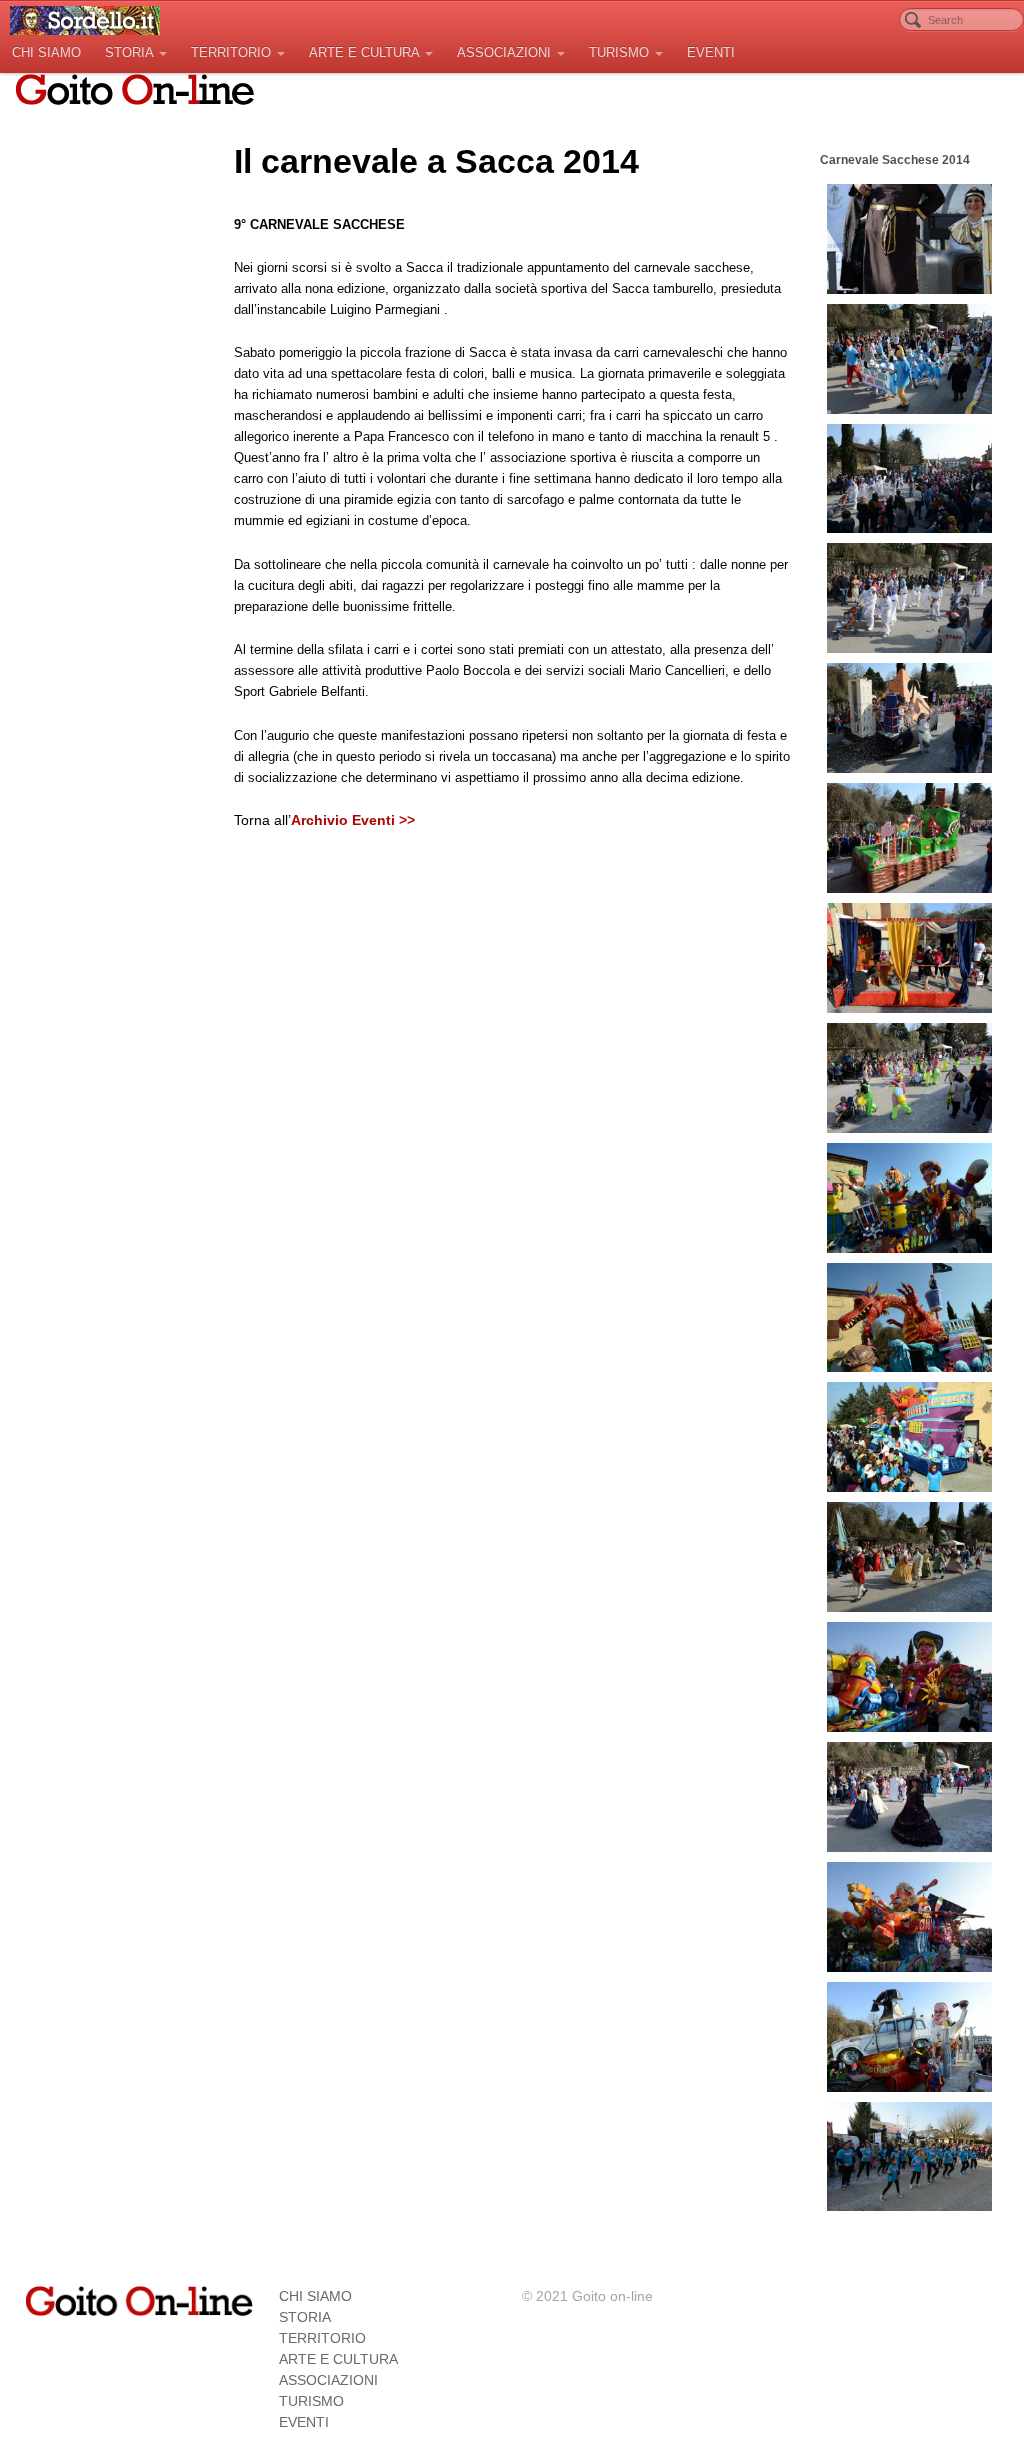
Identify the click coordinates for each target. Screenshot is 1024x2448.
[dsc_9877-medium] (909, 1318)
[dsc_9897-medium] (909, 1797)
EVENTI (711, 53)
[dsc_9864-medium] (909, 1198)
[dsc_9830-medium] (909, 598)
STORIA (129, 53)
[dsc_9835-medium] (909, 718)
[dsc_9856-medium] (909, 1078)
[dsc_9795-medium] (909, 239)
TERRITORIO (231, 53)
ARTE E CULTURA (364, 53)
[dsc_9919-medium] (909, 2037)
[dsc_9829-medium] (909, 479)
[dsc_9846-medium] (909, 838)
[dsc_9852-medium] (909, 958)
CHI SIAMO (46, 53)
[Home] (139, 2300)
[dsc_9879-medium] (909, 1437)
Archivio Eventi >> (353, 820)
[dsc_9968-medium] (909, 2157)
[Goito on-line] (85, 20)
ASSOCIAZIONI (504, 53)
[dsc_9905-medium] (909, 1917)
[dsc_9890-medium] (909, 1677)
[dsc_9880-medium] (909, 1557)
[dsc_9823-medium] (909, 359)
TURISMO (619, 53)
